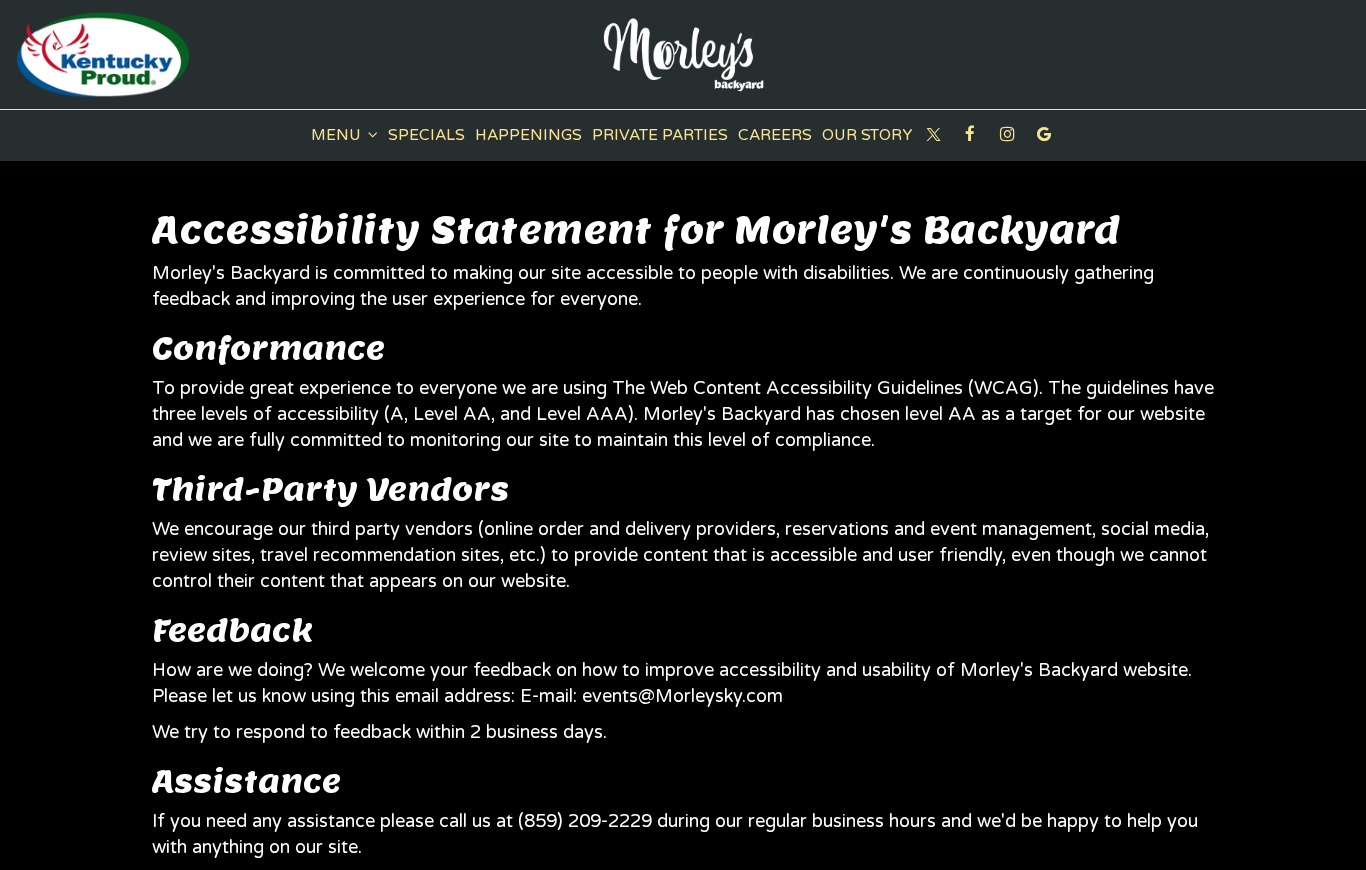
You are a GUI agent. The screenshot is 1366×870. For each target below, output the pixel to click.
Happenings (528, 135)
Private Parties (660, 135)
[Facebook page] (970, 134)
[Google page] (1044, 134)
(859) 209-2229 (585, 821)
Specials (426, 135)
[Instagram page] (1007, 134)
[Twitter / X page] (933, 134)
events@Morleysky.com (682, 696)
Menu (338, 135)
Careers (775, 135)
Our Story (867, 135)
